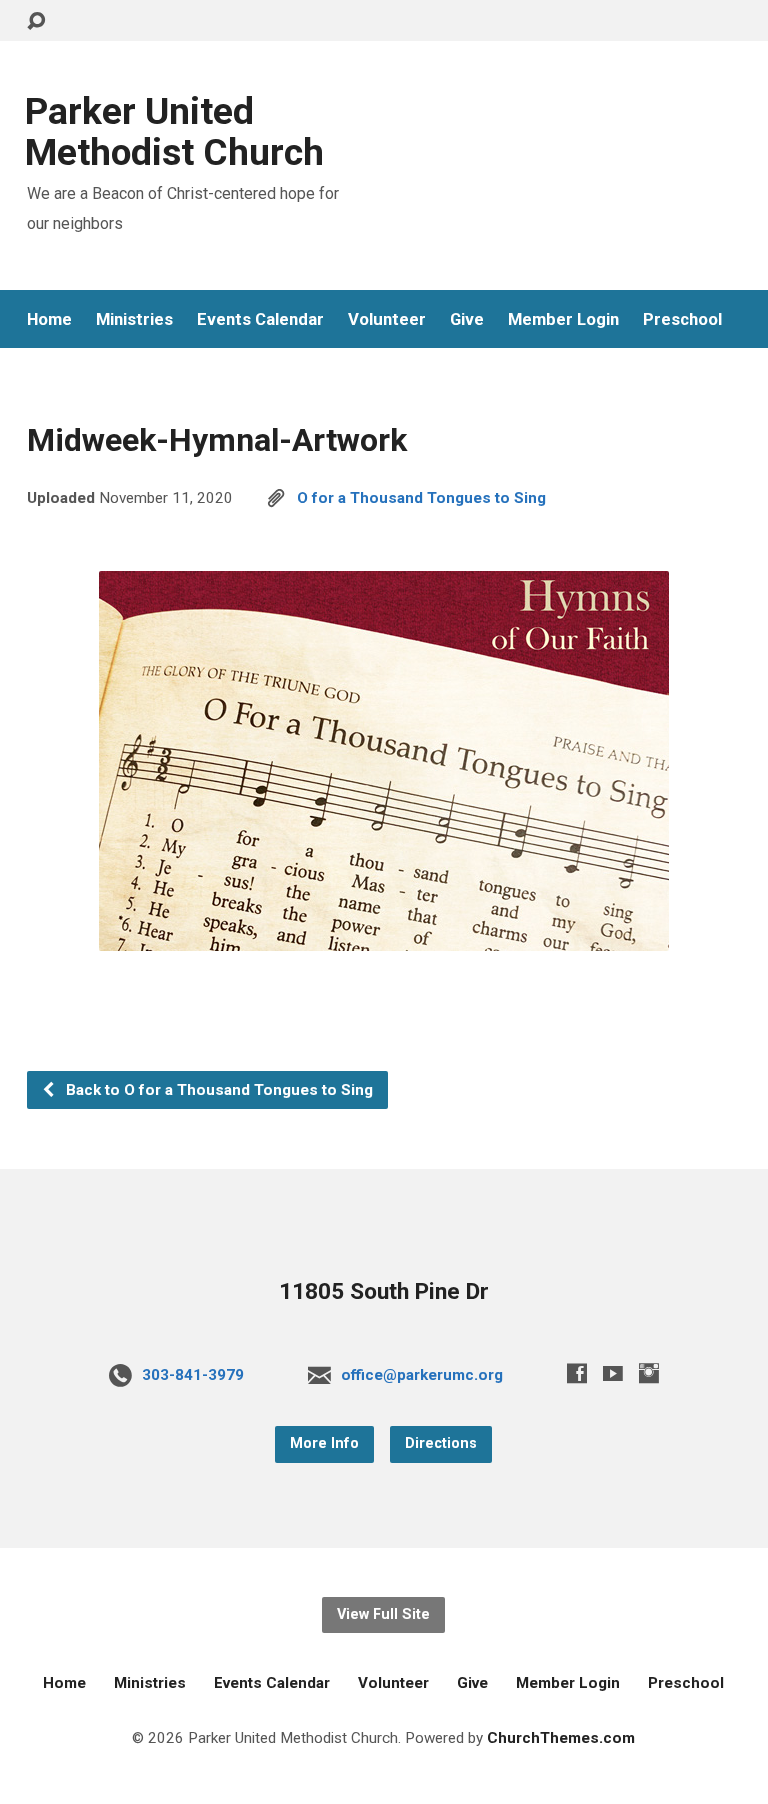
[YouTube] (613, 1373)
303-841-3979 (193, 1375)
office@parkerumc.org (422, 1375)
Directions (441, 1443)
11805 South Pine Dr (384, 1291)
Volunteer (387, 319)
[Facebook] (577, 1373)
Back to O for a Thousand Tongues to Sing (217, 1090)
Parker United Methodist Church (174, 131)
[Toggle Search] (36, 21)
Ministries (134, 319)
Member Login (563, 319)
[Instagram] (649, 1373)
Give (467, 319)
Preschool (682, 319)
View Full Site (383, 1614)
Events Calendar (260, 319)
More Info (324, 1443)
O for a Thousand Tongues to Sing (421, 498)
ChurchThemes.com (561, 1738)
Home (49, 319)
